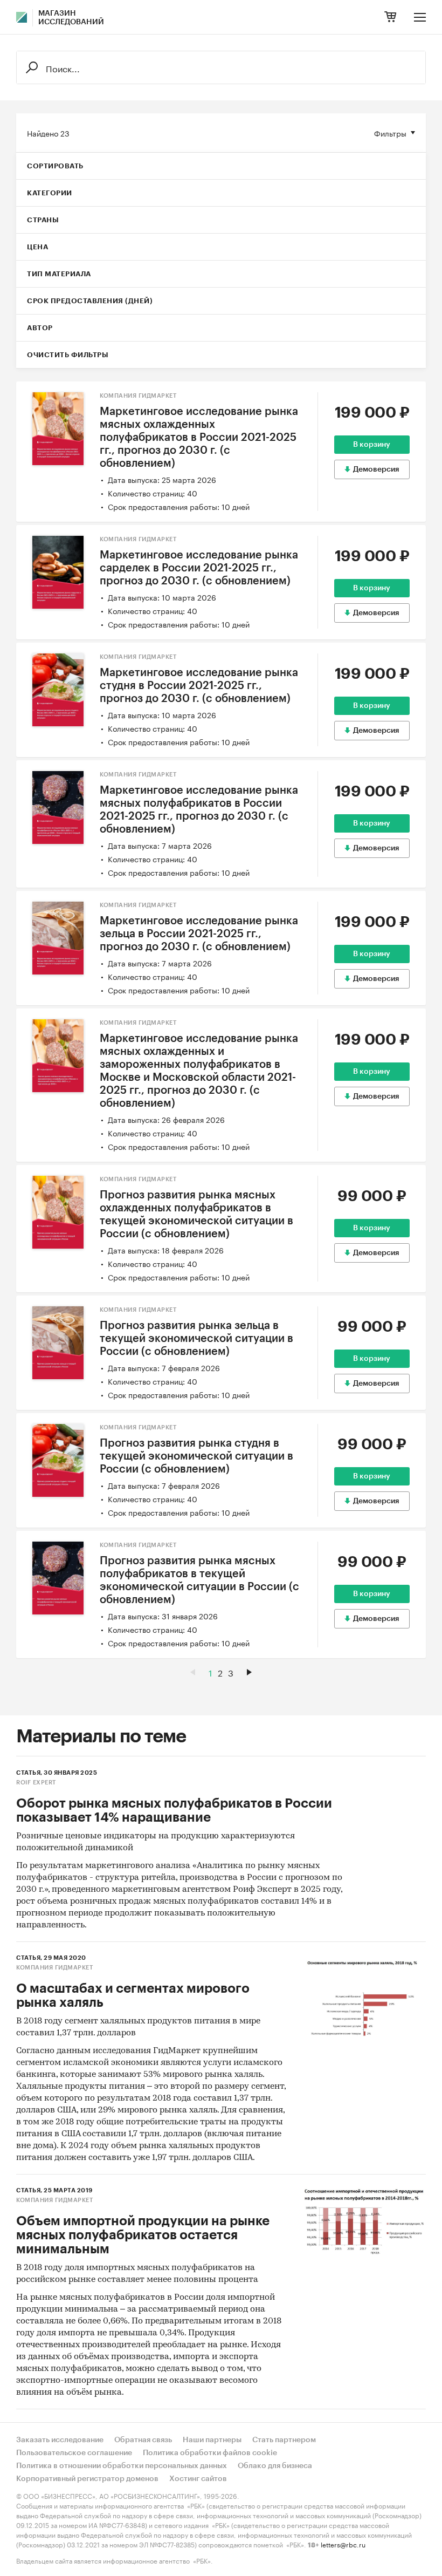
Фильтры (390, 133)
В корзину (372, 445)
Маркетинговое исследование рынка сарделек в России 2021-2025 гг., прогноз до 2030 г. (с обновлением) (199, 568)
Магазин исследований (71, 18)
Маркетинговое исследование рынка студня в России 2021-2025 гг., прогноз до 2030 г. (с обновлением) (199, 686)
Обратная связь (143, 2440)
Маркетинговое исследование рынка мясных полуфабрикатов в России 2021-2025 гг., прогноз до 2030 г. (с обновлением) (199, 810)
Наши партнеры (212, 2440)
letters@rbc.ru (343, 2544)
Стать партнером (284, 2440)
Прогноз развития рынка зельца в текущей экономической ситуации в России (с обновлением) (196, 1339)
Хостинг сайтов (198, 2479)
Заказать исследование (60, 2440)
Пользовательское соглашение (74, 2453)
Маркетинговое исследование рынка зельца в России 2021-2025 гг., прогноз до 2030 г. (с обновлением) (199, 934)
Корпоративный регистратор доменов (87, 2479)
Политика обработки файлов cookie (210, 2453)
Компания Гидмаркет (138, 396)
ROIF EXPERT (36, 1783)
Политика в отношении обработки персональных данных (122, 2466)
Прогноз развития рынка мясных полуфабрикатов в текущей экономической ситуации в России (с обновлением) (199, 1580)
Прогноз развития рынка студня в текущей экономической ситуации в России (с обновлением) (196, 1456)
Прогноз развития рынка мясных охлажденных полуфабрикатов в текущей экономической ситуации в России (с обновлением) (196, 1215)
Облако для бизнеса (275, 2466)
